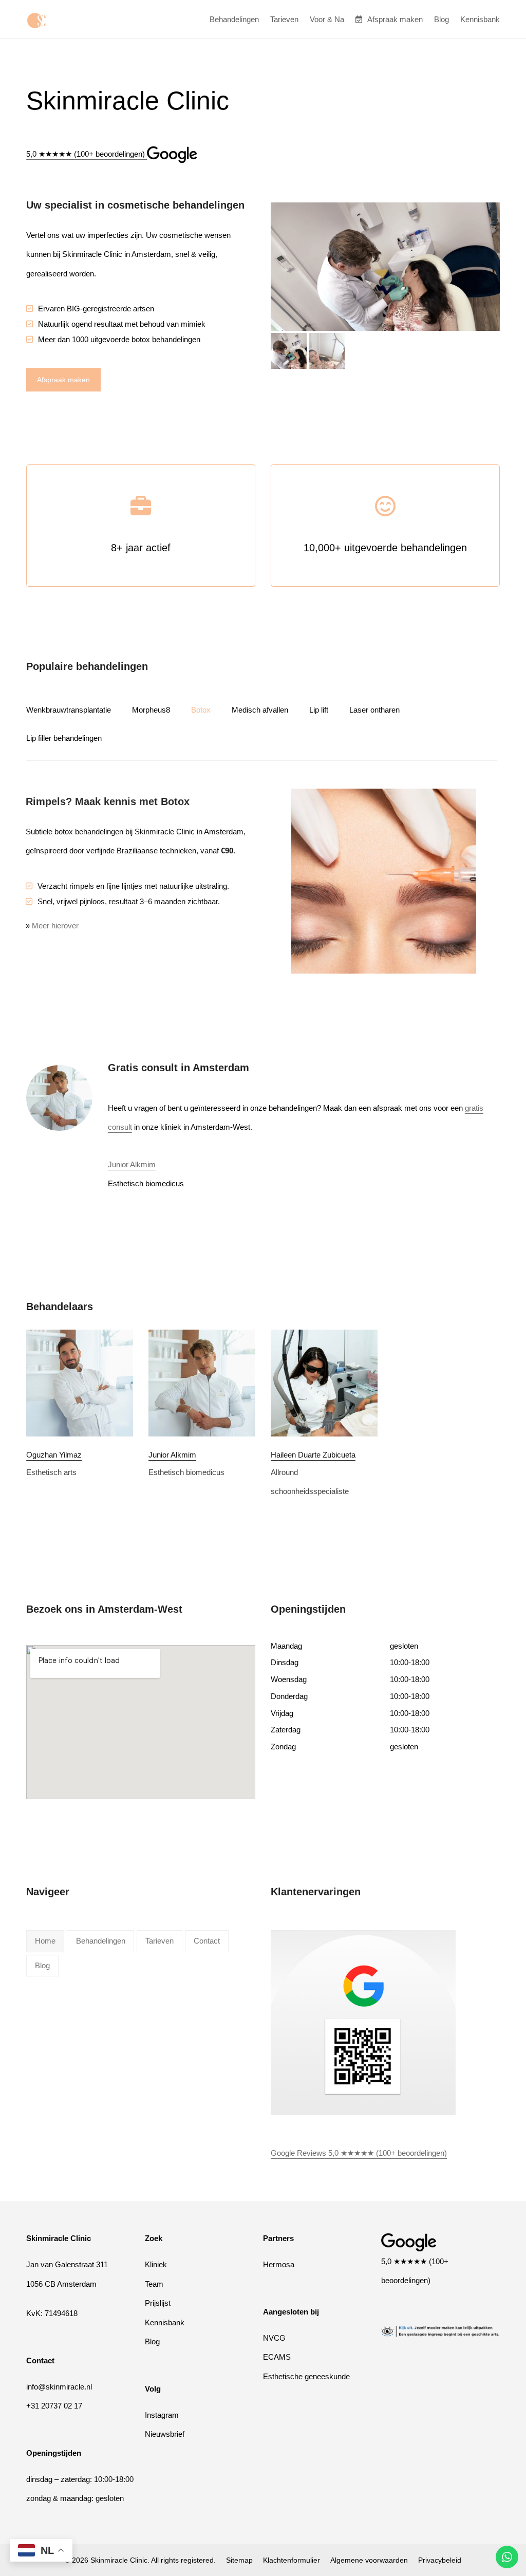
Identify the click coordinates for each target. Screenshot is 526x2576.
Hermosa (279, 2264)
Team (154, 2284)
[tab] (79, 710)
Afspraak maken (63, 380)
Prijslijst (158, 2303)
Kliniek (156, 2264)
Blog (152, 2341)
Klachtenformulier (292, 2560)
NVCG (274, 2338)
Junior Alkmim (132, 1164)
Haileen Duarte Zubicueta (313, 1455)
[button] (289, 351)
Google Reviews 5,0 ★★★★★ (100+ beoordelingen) (359, 2153)
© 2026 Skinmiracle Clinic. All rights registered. (140, 2560)
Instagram (162, 2415)
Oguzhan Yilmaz (54, 1455)
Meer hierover (55, 926)
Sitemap (239, 2560)
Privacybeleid (440, 2560)
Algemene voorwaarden (369, 2560)
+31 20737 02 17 (54, 2406)
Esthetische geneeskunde (306, 2376)
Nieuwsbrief (165, 2434)
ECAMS (277, 2357)
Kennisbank (165, 2322)
